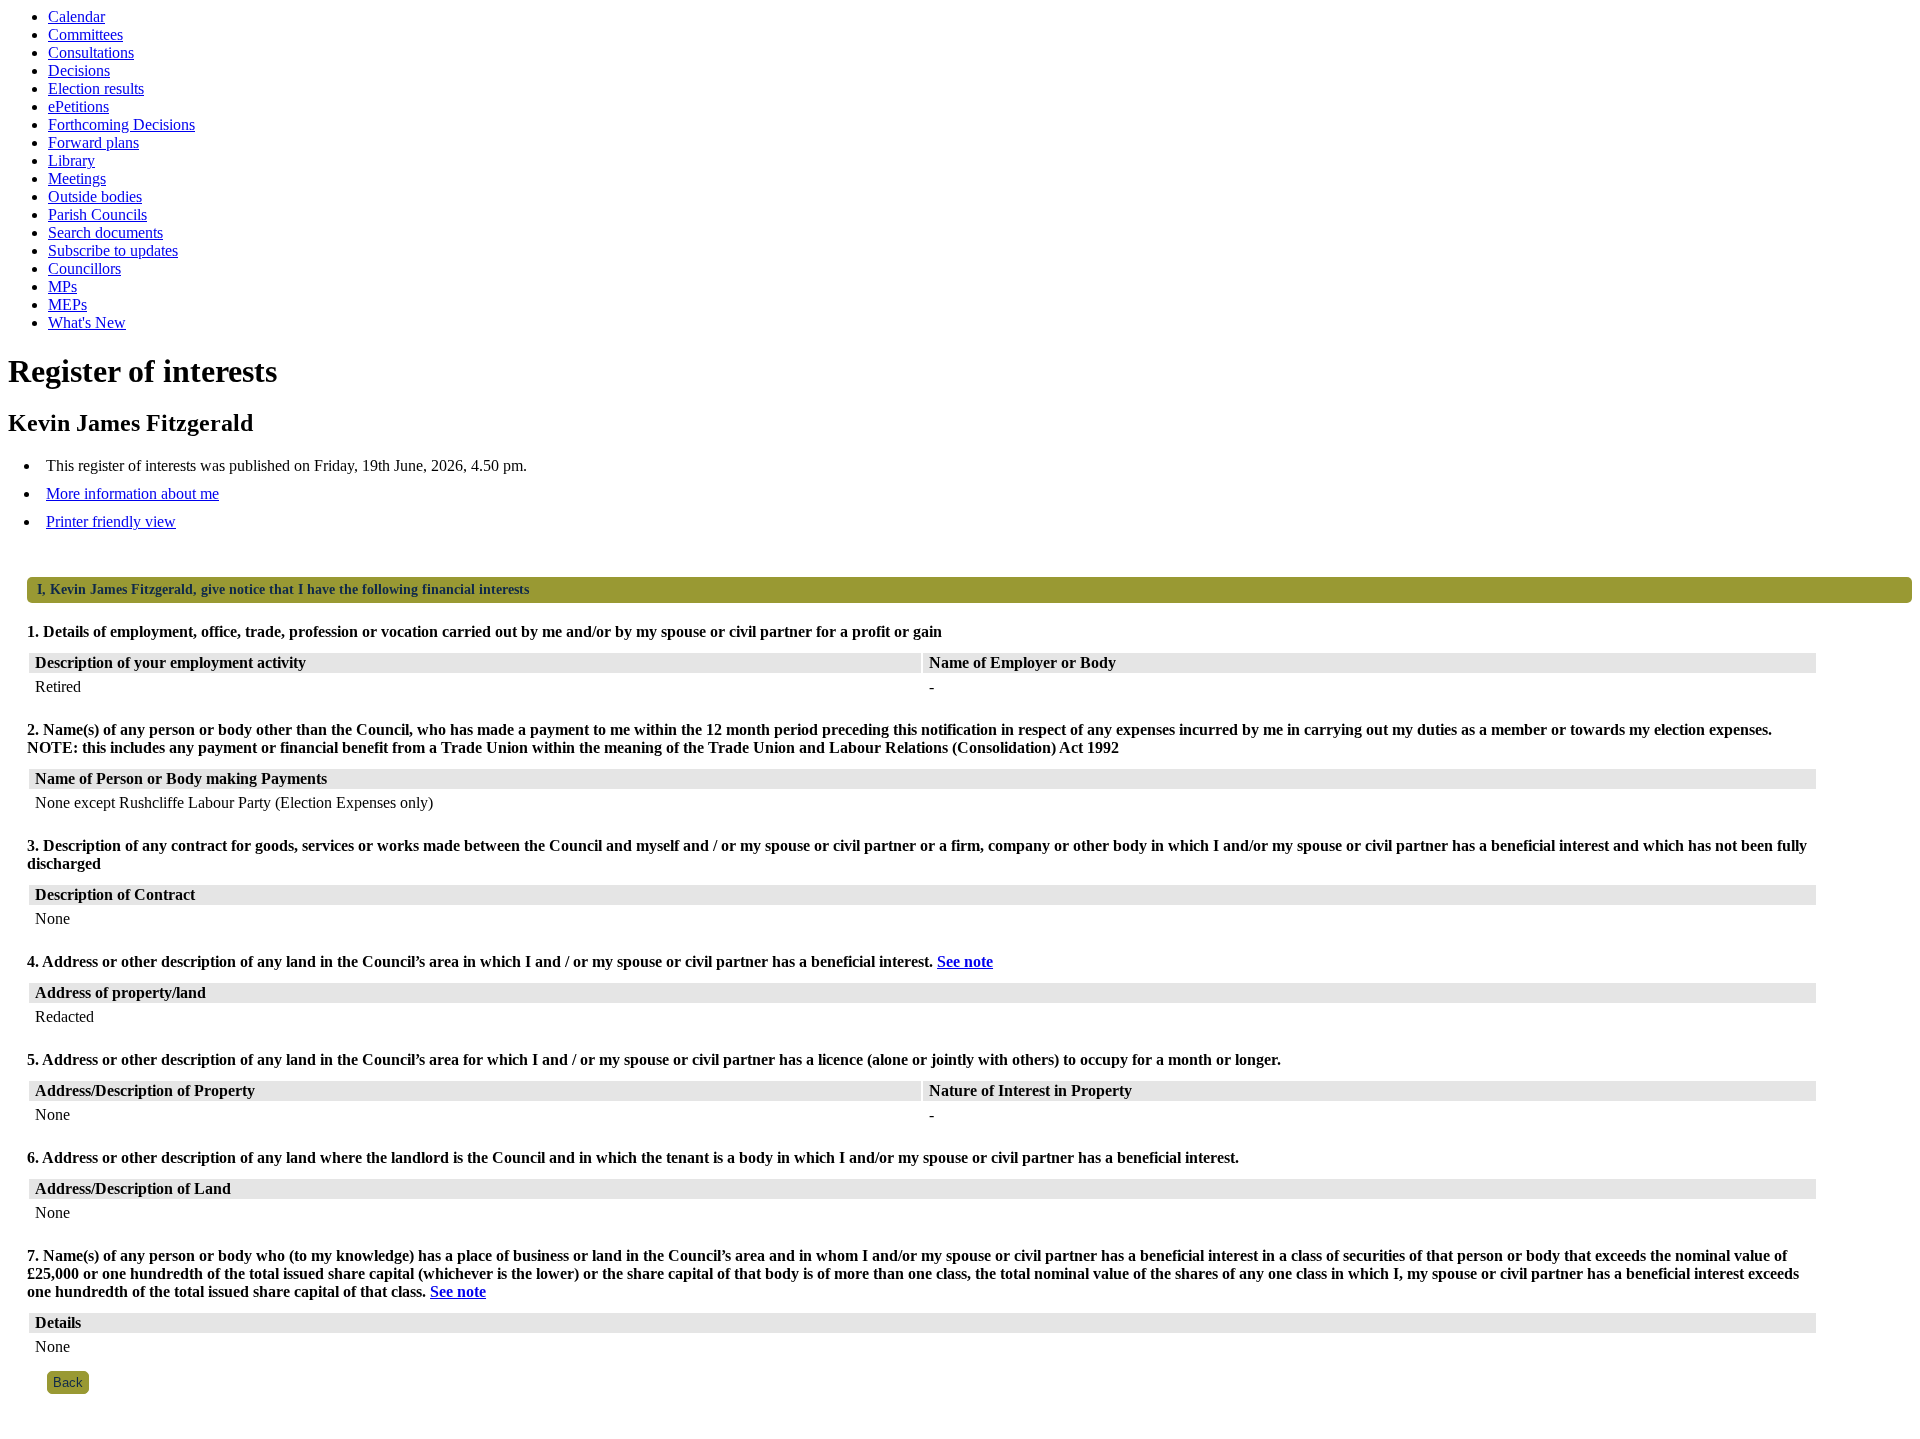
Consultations (91, 52)
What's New (87, 322)
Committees (85, 34)
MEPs (67, 304)
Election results (96, 88)
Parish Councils (97, 214)
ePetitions (78, 106)
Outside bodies (95, 196)
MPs (62, 286)
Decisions (79, 70)
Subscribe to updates (113, 250)
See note (965, 961)
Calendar (76, 16)
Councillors (84, 268)
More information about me (132, 493)
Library (71, 160)
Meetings (77, 178)
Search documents (105, 232)
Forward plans (93, 142)
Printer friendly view (111, 521)
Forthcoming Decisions (121, 124)
